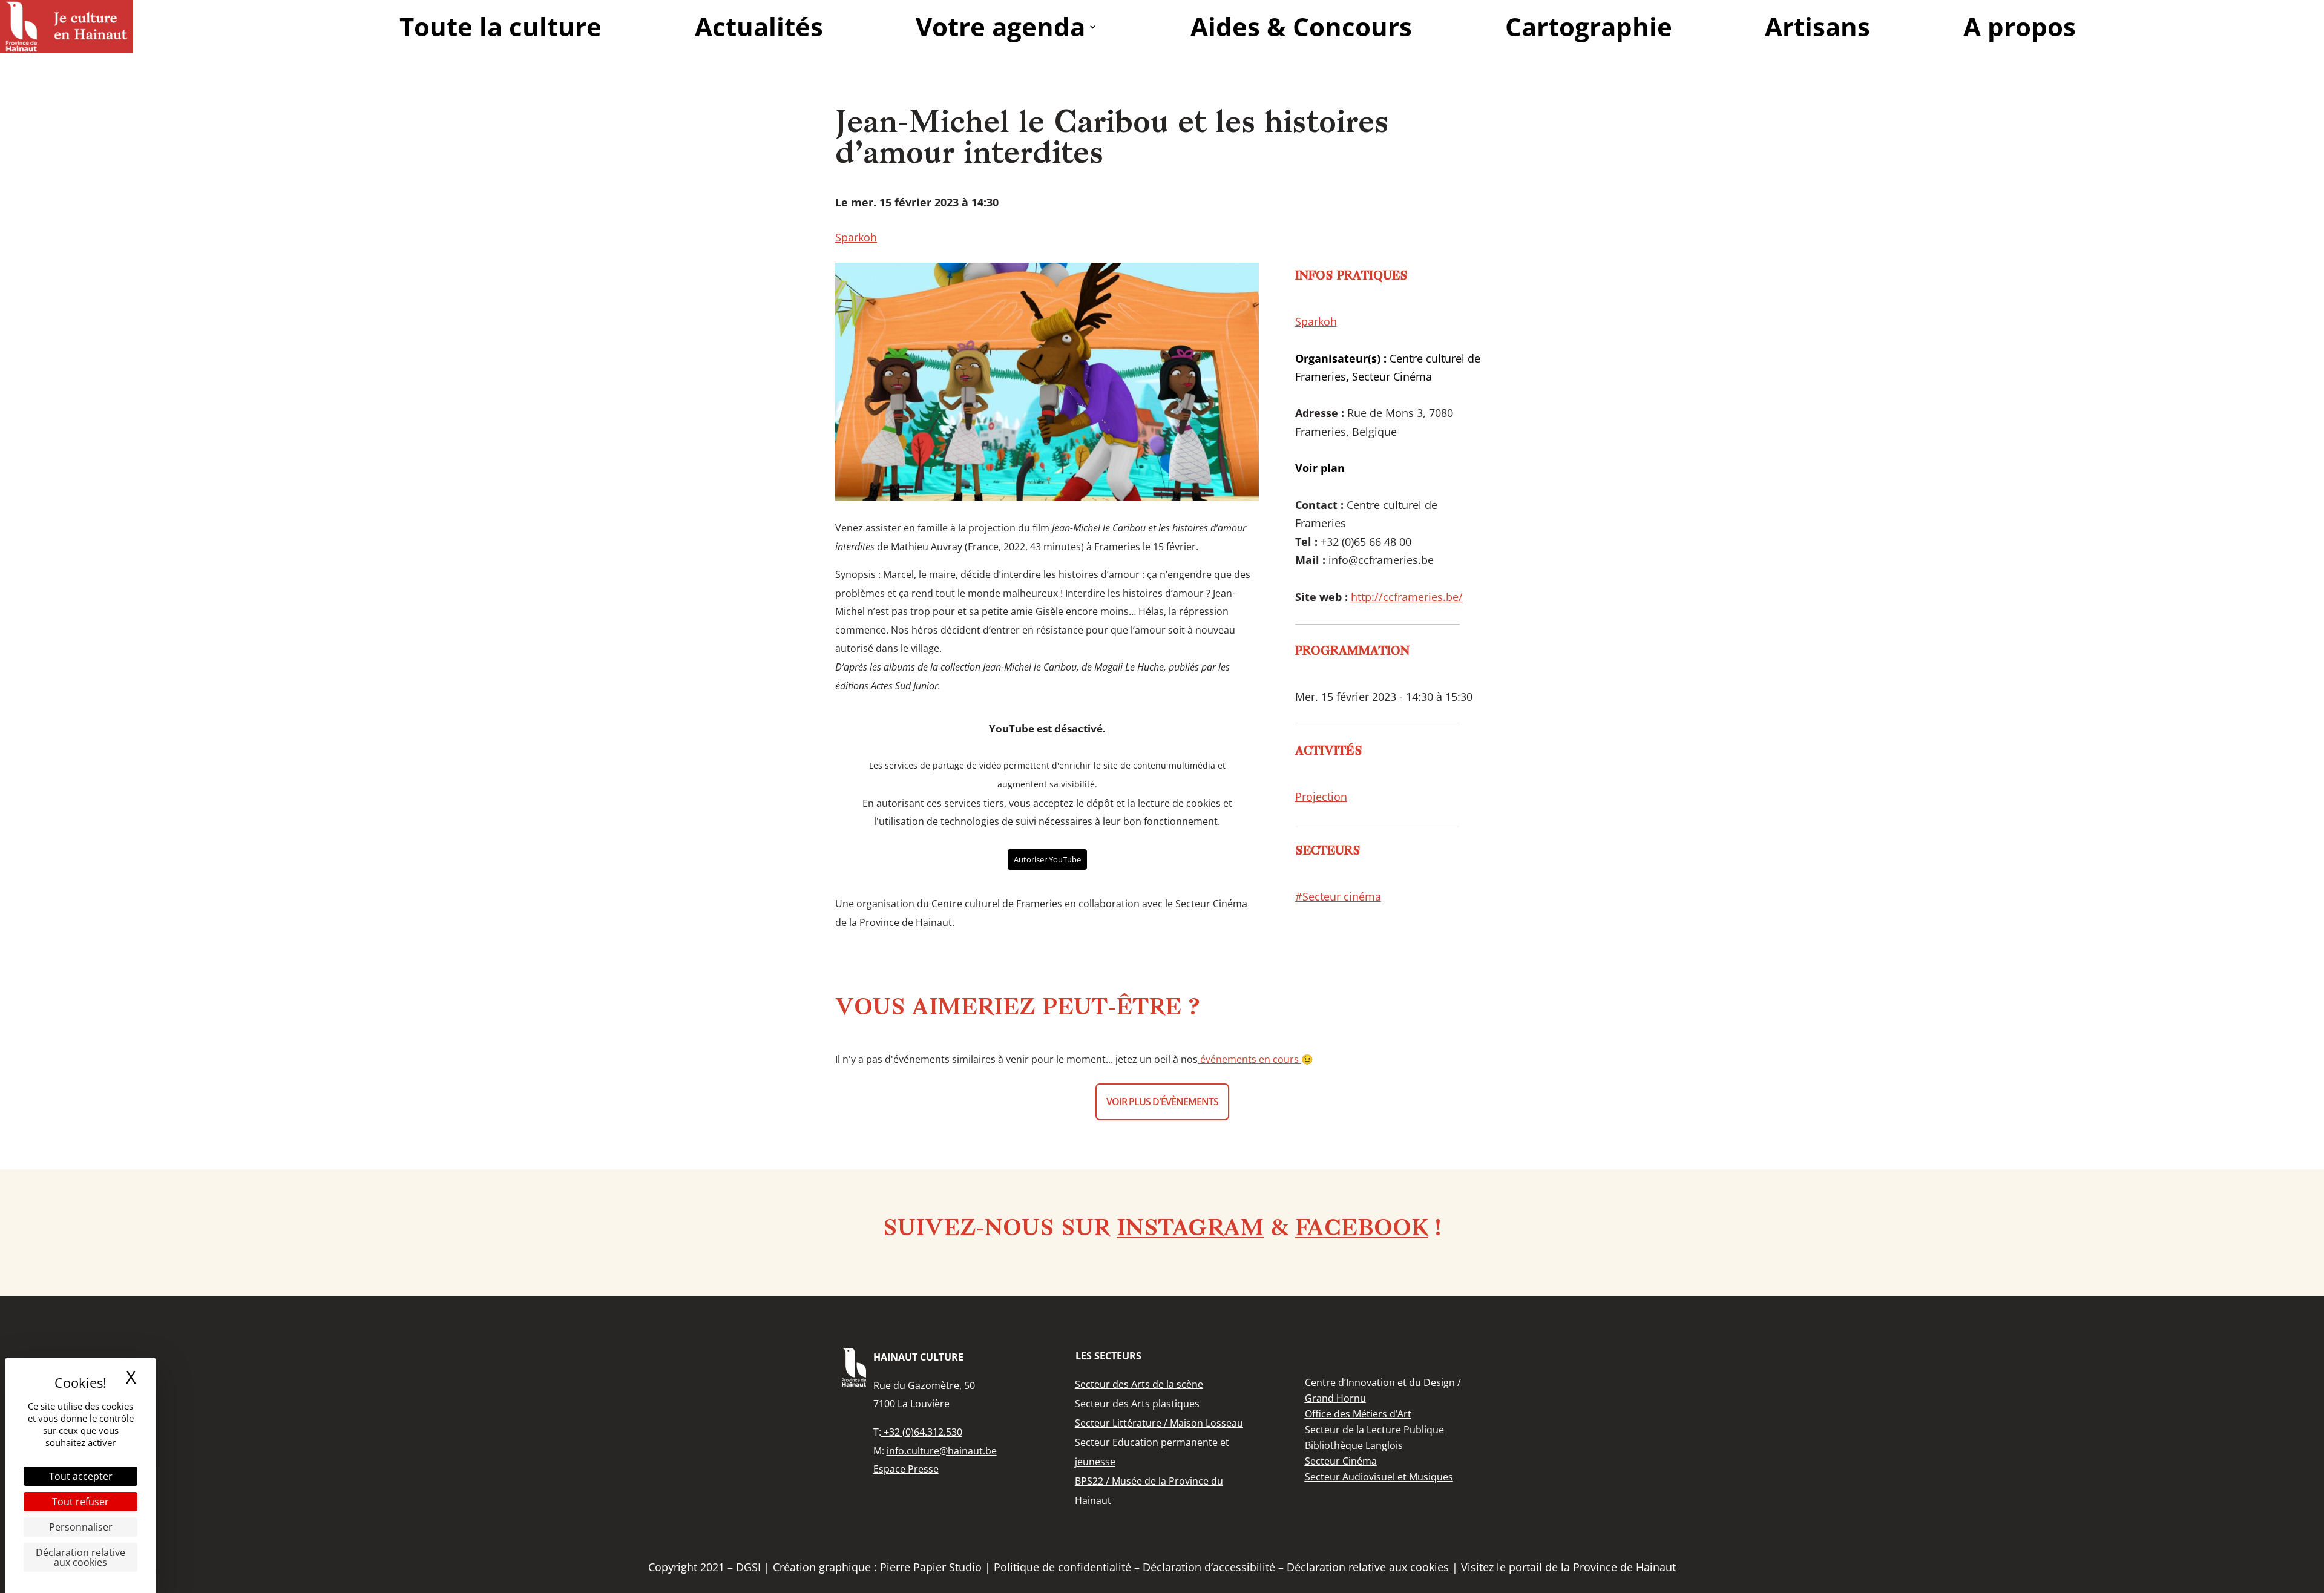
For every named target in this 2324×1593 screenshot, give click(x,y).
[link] (67, 27)
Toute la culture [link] (501, 26)
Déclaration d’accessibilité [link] (1209, 1567)
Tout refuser (80, 1502)
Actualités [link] (759, 26)
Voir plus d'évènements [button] (1162, 1102)
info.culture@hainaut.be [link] (942, 1451)
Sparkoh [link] (856, 237)
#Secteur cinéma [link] (1338, 896)
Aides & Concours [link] (1301, 26)
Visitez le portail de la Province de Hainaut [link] (1568, 1567)
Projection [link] (1321, 796)
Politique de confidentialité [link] (1064, 1567)
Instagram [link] (1190, 1230)
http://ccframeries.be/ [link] (1407, 597)
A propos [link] (2020, 26)
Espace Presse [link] (906, 1469)
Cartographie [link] (1589, 26)
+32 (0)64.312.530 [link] (922, 1432)
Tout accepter (81, 1476)
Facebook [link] (1362, 1230)
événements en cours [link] (1249, 1059)
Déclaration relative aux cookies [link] (80, 1557)
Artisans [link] (1817, 26)
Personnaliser (81, 1527)
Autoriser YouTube (1047, 859)
